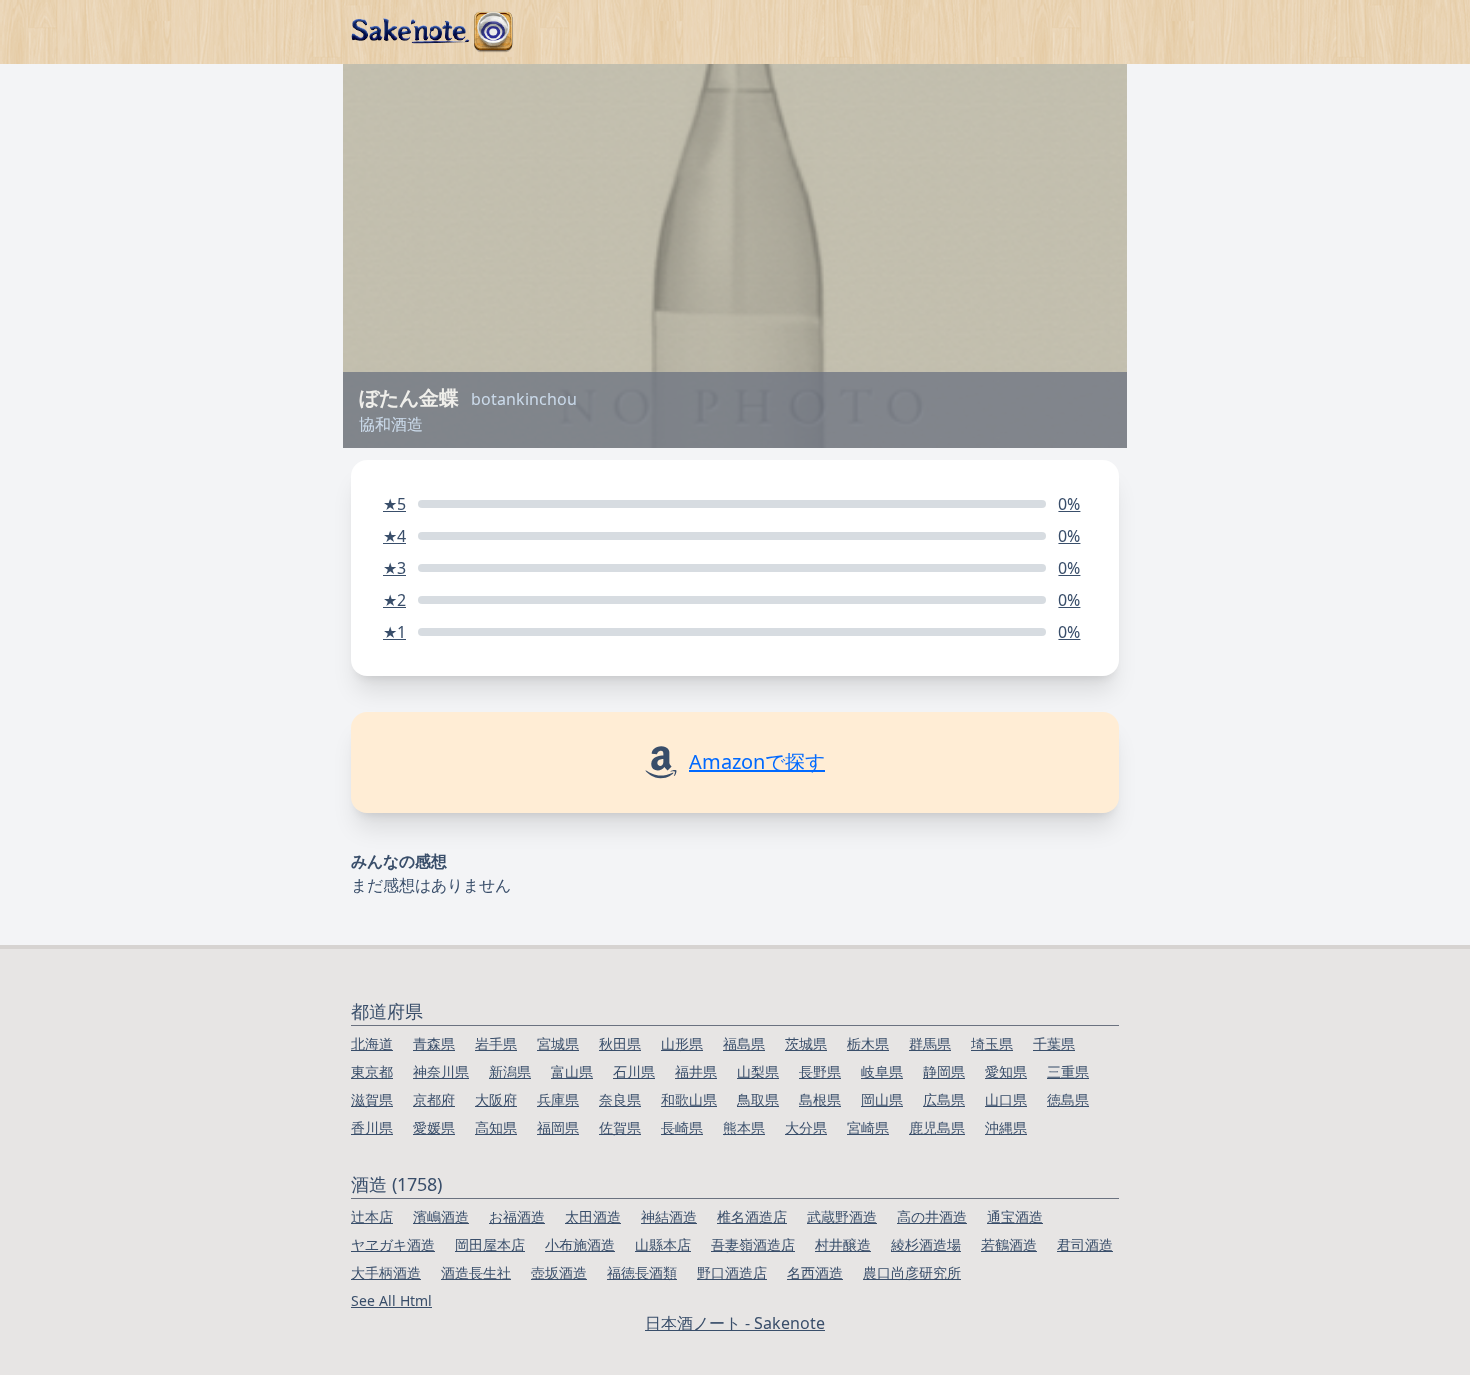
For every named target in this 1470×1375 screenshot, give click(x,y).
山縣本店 (663, 1244)
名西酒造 (815, 1272)
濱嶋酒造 (441, 1216)
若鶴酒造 (1009, 1244)
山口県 (1006, 1099)
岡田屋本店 (490, 1244)
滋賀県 (372, 1099)
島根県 (820, 1099)
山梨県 (758, 1071)
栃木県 (868, 1043)
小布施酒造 (580, 1244)
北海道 (372, 1043)
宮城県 (558, 1043)
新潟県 (510, 1071)
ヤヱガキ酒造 (393, 1244)
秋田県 (620, 1043)
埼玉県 (992, 1043)
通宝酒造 (1015, 1216)
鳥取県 (758, 1099)
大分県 (806, 1127)
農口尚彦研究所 (912, 1272)
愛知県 (1006, 1071)
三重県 (1068, 1071)
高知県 (496, 1127)
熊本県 (744, 1127)
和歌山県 (689, 1099)
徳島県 (1068, 1099)
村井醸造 (843, 1244)
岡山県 (882, 1099)
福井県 (696, 1071)
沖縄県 (1006, 1127)
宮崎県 (868, 1127)
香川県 (372, 1127)
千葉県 (1054, 1043)
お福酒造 (517, 1216)
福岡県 (558, 1127)
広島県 (944, 1099)
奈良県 (620, 1099)
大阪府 (496, 1099)
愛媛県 (434, 1127)
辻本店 (372, 1216)
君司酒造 (1085, 1244)
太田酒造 (593, 1216)
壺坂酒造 (559, 1272)
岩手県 (496, 1043)
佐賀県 (620, 1127)
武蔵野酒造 (842, 1216)
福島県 (744, 1043)
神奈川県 (441, 1071)
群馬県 (930, 1043)
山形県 (682, 1043)
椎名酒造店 (752, 1216)
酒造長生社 (476, 1272)
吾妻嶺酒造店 (753, 1244)
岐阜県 (882, 1071)
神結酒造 (669, 1216)
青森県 (434, 1043)
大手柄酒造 (386, 1272)
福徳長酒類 (642, 1272)
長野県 (820, 1071)
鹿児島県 (937, 1127)
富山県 (572, 1071)
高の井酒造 (932, 1216)
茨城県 (806, 1043)
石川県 (634, 1071)
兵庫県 (558, 1099)
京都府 (434, 1099)
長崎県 (682, 1127)
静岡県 (944, 1071)
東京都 (372, 1071)
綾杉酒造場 (926, 1244)
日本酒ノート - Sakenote (735, 1323)
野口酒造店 (732, 1272)
